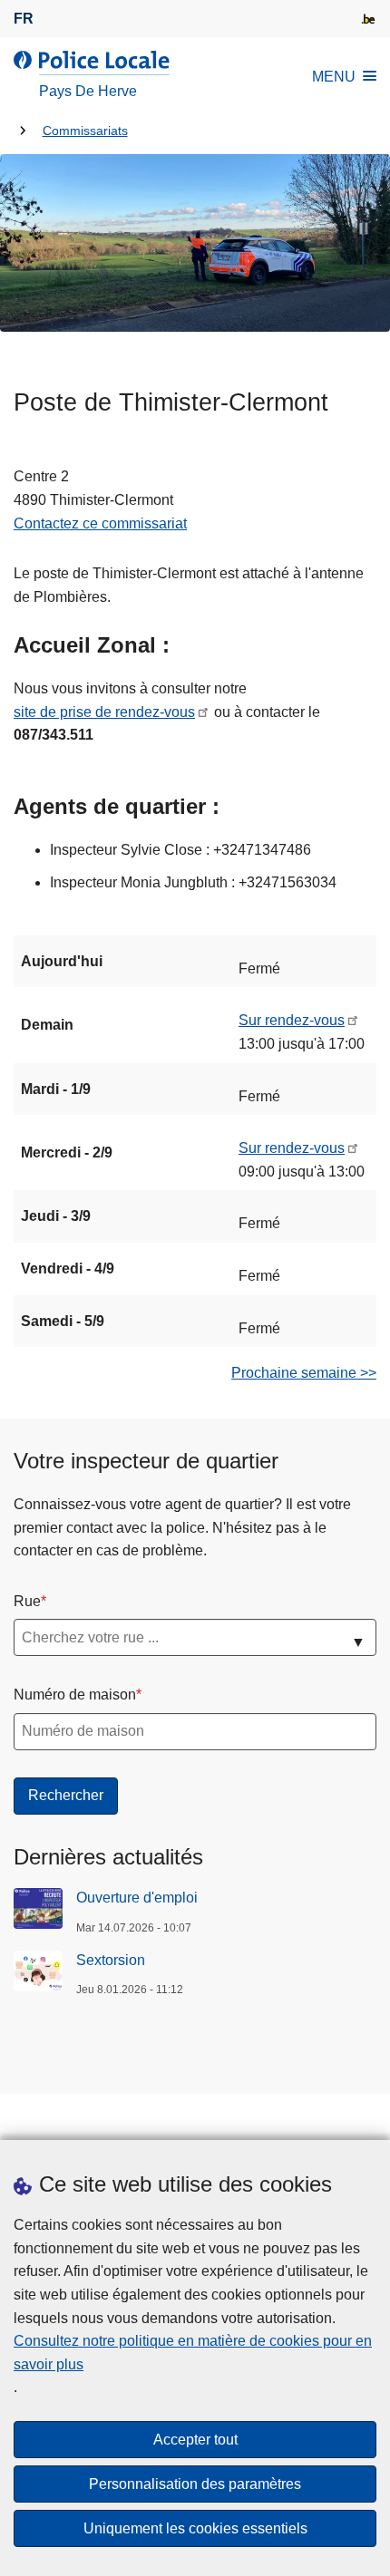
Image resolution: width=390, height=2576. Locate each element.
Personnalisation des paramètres (195, 2484)
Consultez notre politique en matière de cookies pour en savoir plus (193, 2353)
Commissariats (85, 131)
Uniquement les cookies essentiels (195, 2528)
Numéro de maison (75, 1695)
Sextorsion (111, 1960)
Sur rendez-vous (292, 1020)
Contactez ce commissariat (100, 523)
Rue (27, 1601)
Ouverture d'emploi (137, 1898)
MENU (334, 77)
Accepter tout (195, 2440)
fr (24, 19)
